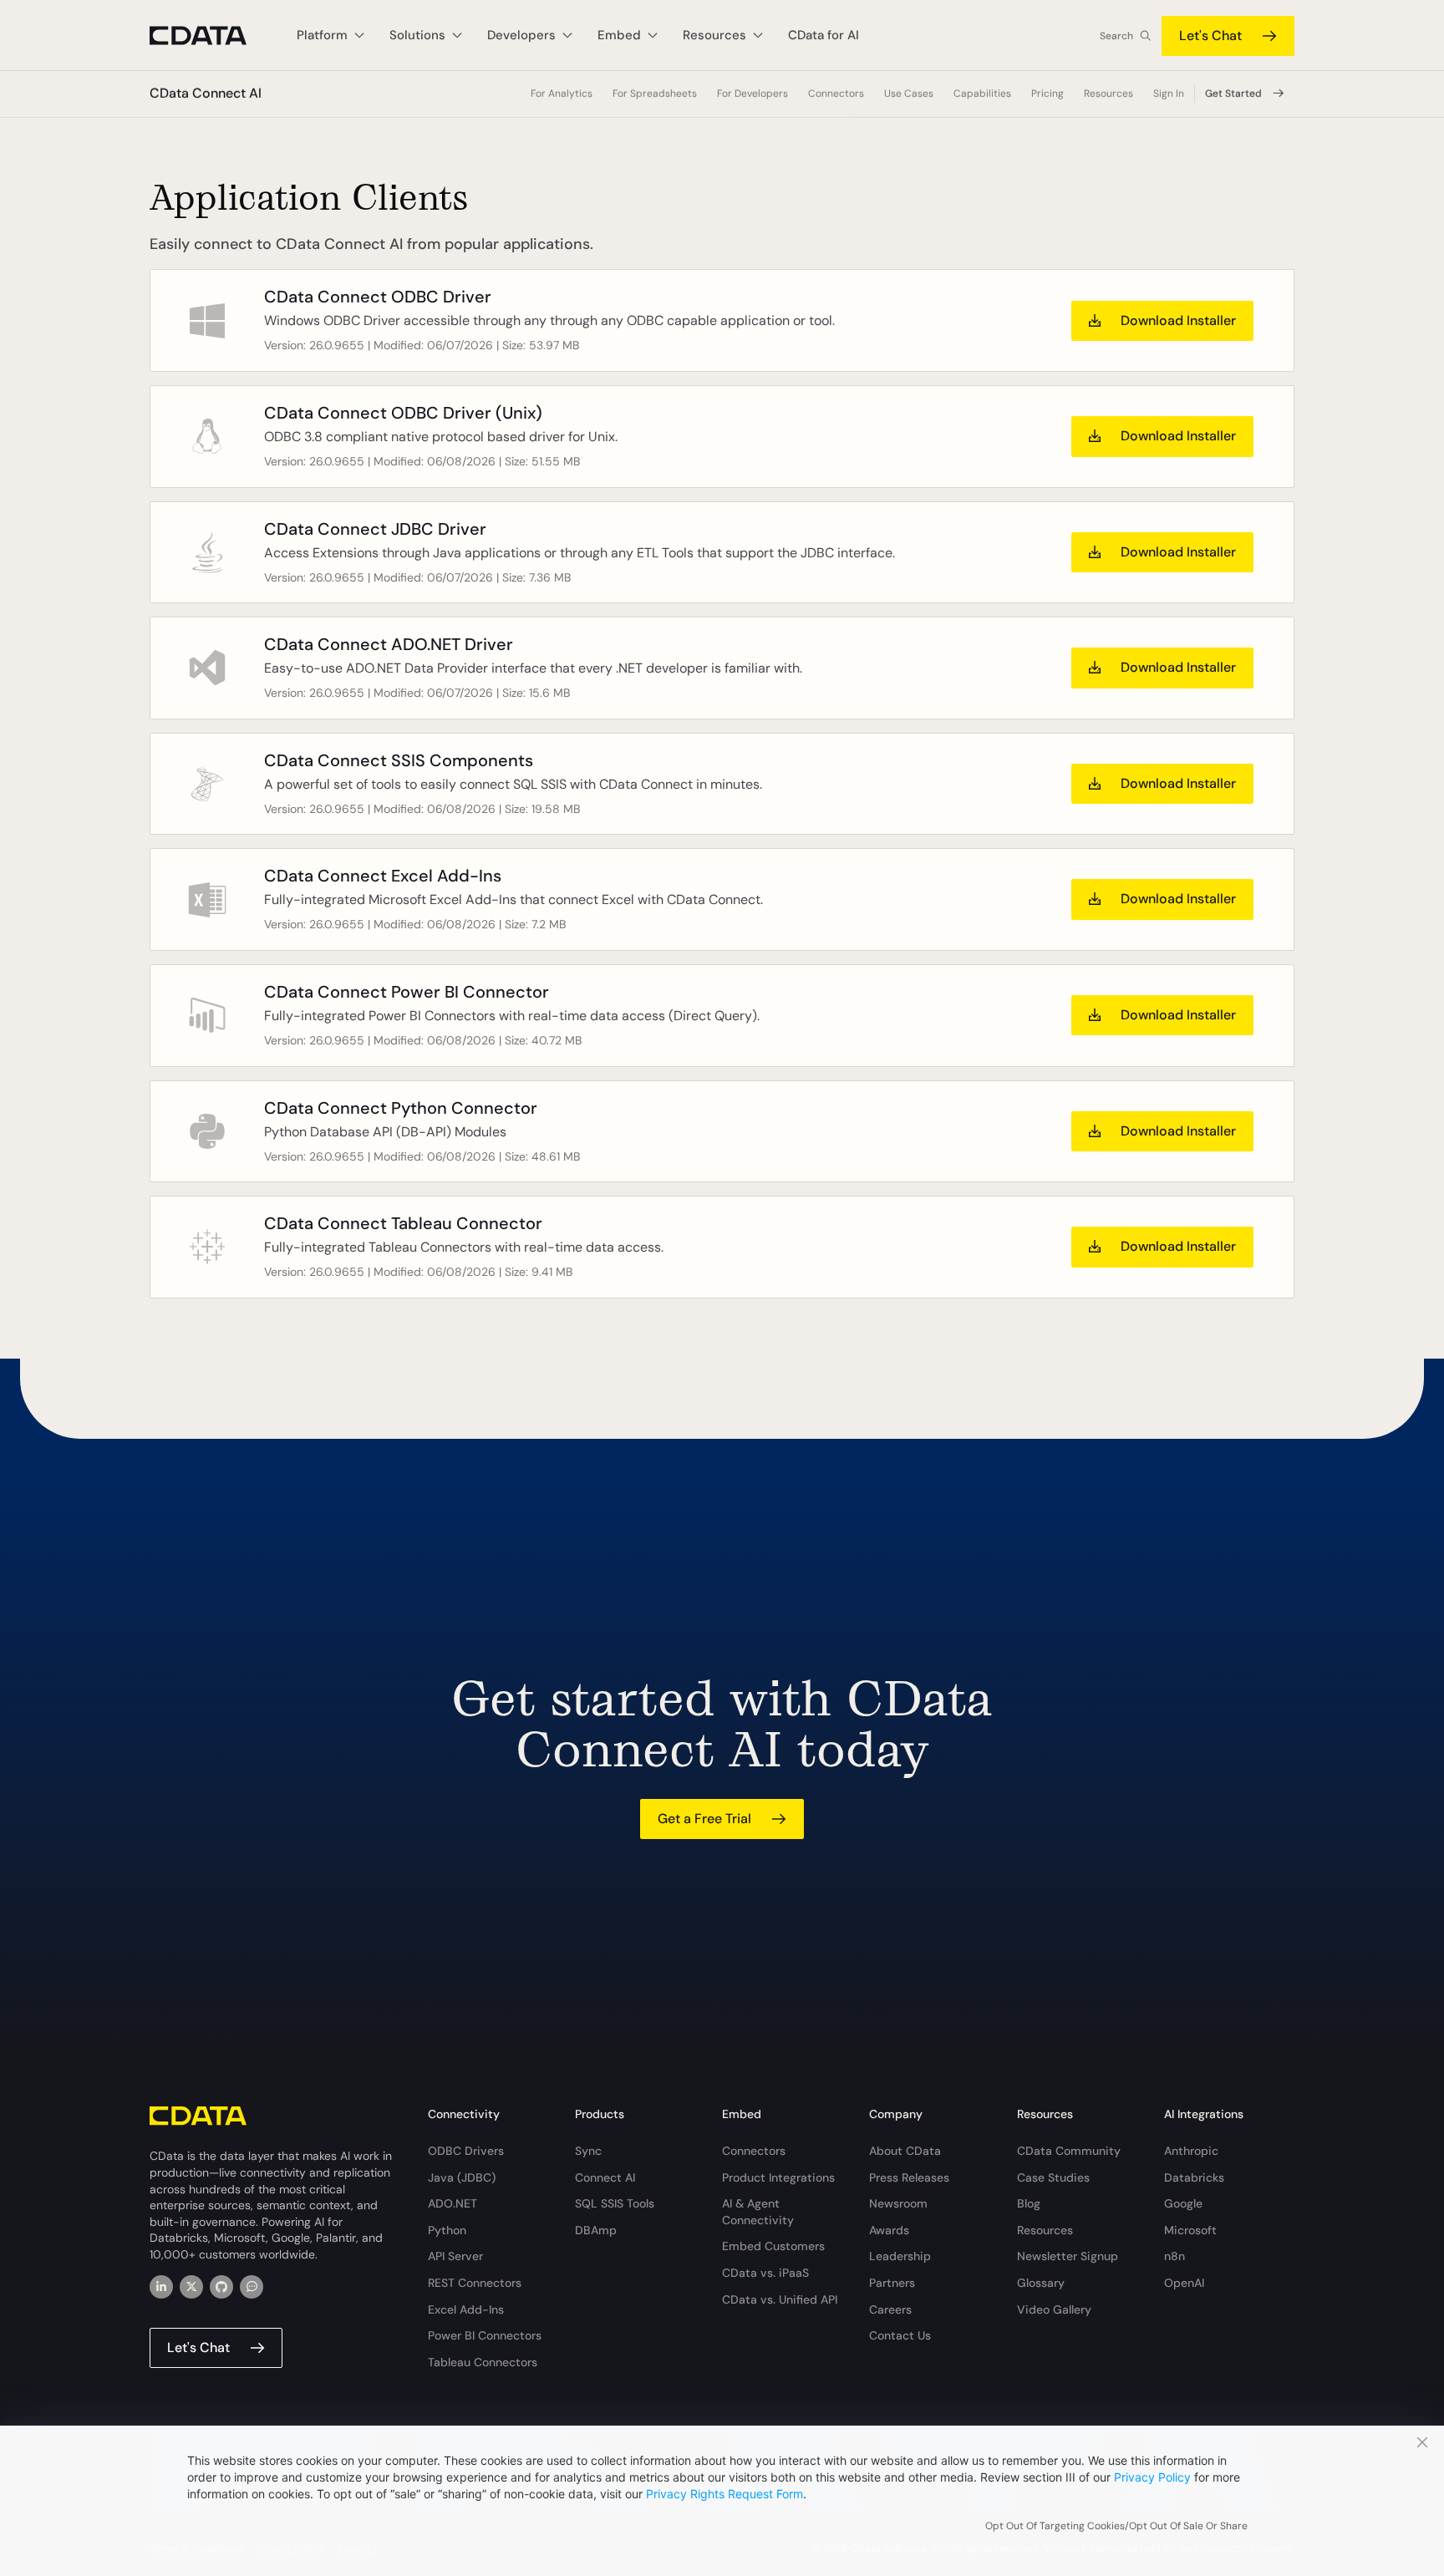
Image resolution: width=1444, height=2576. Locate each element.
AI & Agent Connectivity (758, 2212)
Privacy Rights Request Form (725, 2494)
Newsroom (898, 2203)
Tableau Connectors (483, 2362)
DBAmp (596, 2230)
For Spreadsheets (655, 94)
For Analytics (562, 94)
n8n (1175, 2256)
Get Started (1233, 94)
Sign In (1169, 94)
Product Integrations (778, 2177)
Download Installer (1178, 320)
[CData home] (211, 36)
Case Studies (1053, 2177)
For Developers (753, 94)
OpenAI (1184, 2283)
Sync (588, 2151)
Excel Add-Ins (466, 2309)
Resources (1045, 2230)
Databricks (1194, 2177)
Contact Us (900, 2335)
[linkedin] (161, 2287)
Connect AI (605, 2177)
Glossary (1041, 2283)
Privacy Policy (1152, 2477)
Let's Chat (1210, 36)
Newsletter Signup (1068, 2256)
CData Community (1069, 2151)
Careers (890, 2309)
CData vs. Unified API (780, 2299)
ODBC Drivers (466, 2151)
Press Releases (909, 2177)
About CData (905, 2151)
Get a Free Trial (704, 1819)
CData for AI (824, 35)
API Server (455, 2256)
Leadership (900, 2256)
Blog (1029, 2203)
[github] (221, 2287)
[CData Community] (252, 2287)
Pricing (1047, 94)
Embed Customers (773, 2246)
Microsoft (1190, 2230)
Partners (892, 2283)
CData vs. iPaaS (765, 2273)
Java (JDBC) (462, 2177)
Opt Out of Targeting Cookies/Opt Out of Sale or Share (1116, 2526)
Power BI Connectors (485, 2335)
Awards (889, 2230)
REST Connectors (475, 2283)
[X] (191, 2287)
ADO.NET (453, 2203)
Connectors (836, 94)
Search (1116, 36)
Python (447, 2230)
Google (1183, 2203)
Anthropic (1191, 2151)
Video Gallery (1054, 2309)
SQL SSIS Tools (615, 2203)
